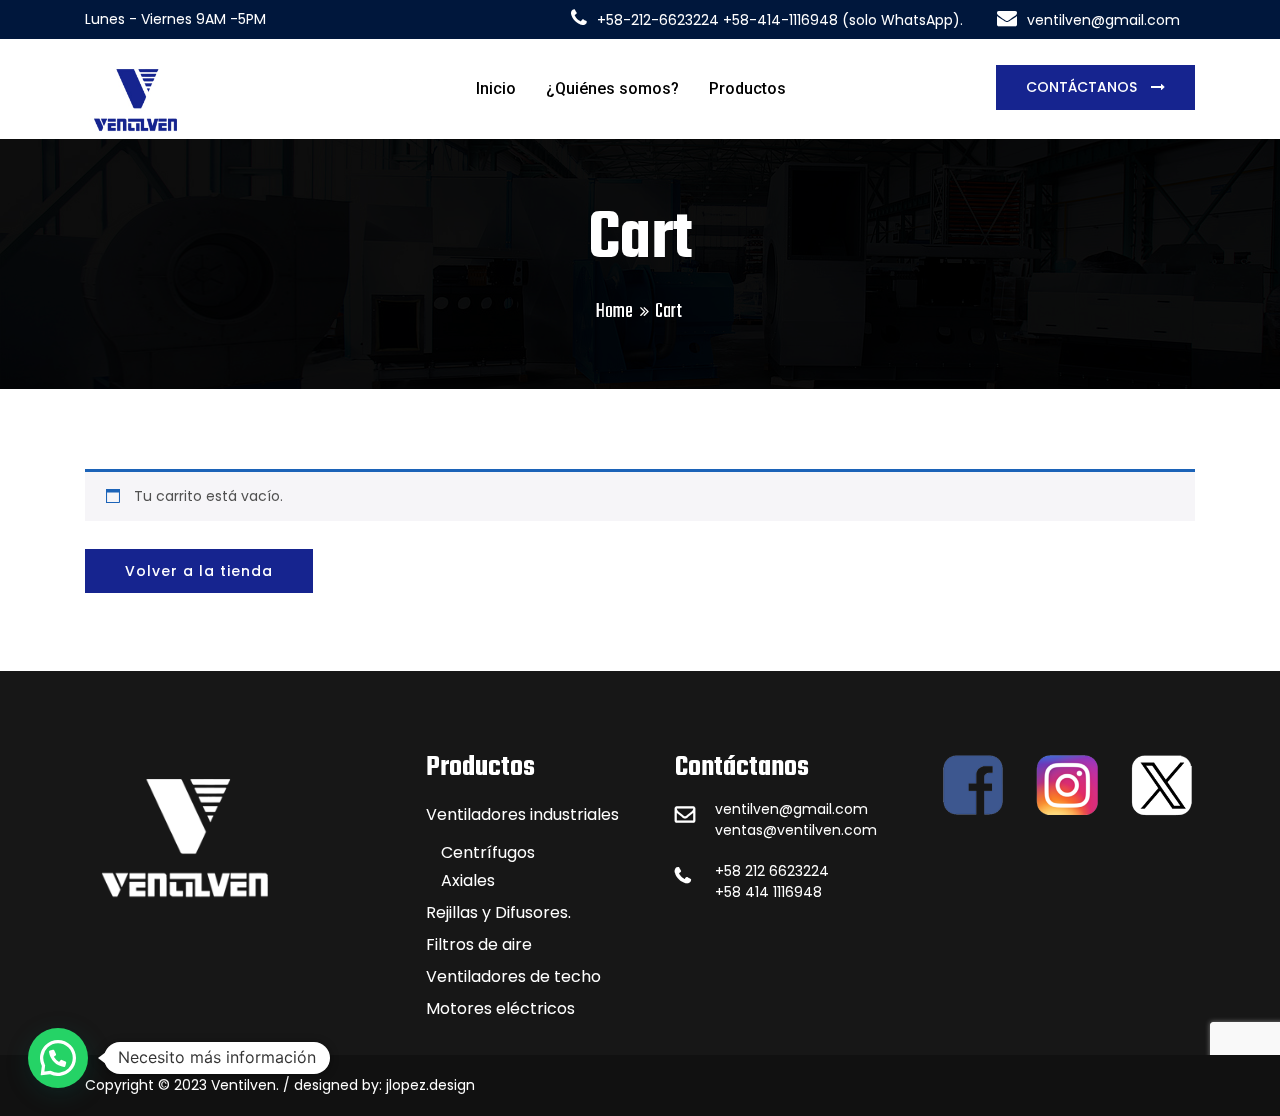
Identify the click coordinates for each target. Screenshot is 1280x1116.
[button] (58, 1058)
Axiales (468, 880)
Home (614, 311)
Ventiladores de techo (513, 976)
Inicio (496, 88)
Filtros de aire (479, 944)
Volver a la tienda (199, 571)
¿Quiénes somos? (612, 88)
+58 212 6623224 (772, 871)
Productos (747, 88)
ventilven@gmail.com (1103, 20)
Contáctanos (1083, 87)
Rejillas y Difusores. (498, 912)
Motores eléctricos (500, 1008)
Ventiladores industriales (522, 814)
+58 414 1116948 (768, 892)
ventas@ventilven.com (796, 830)
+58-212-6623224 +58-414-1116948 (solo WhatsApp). (780, 20)
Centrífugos (488, 852)
